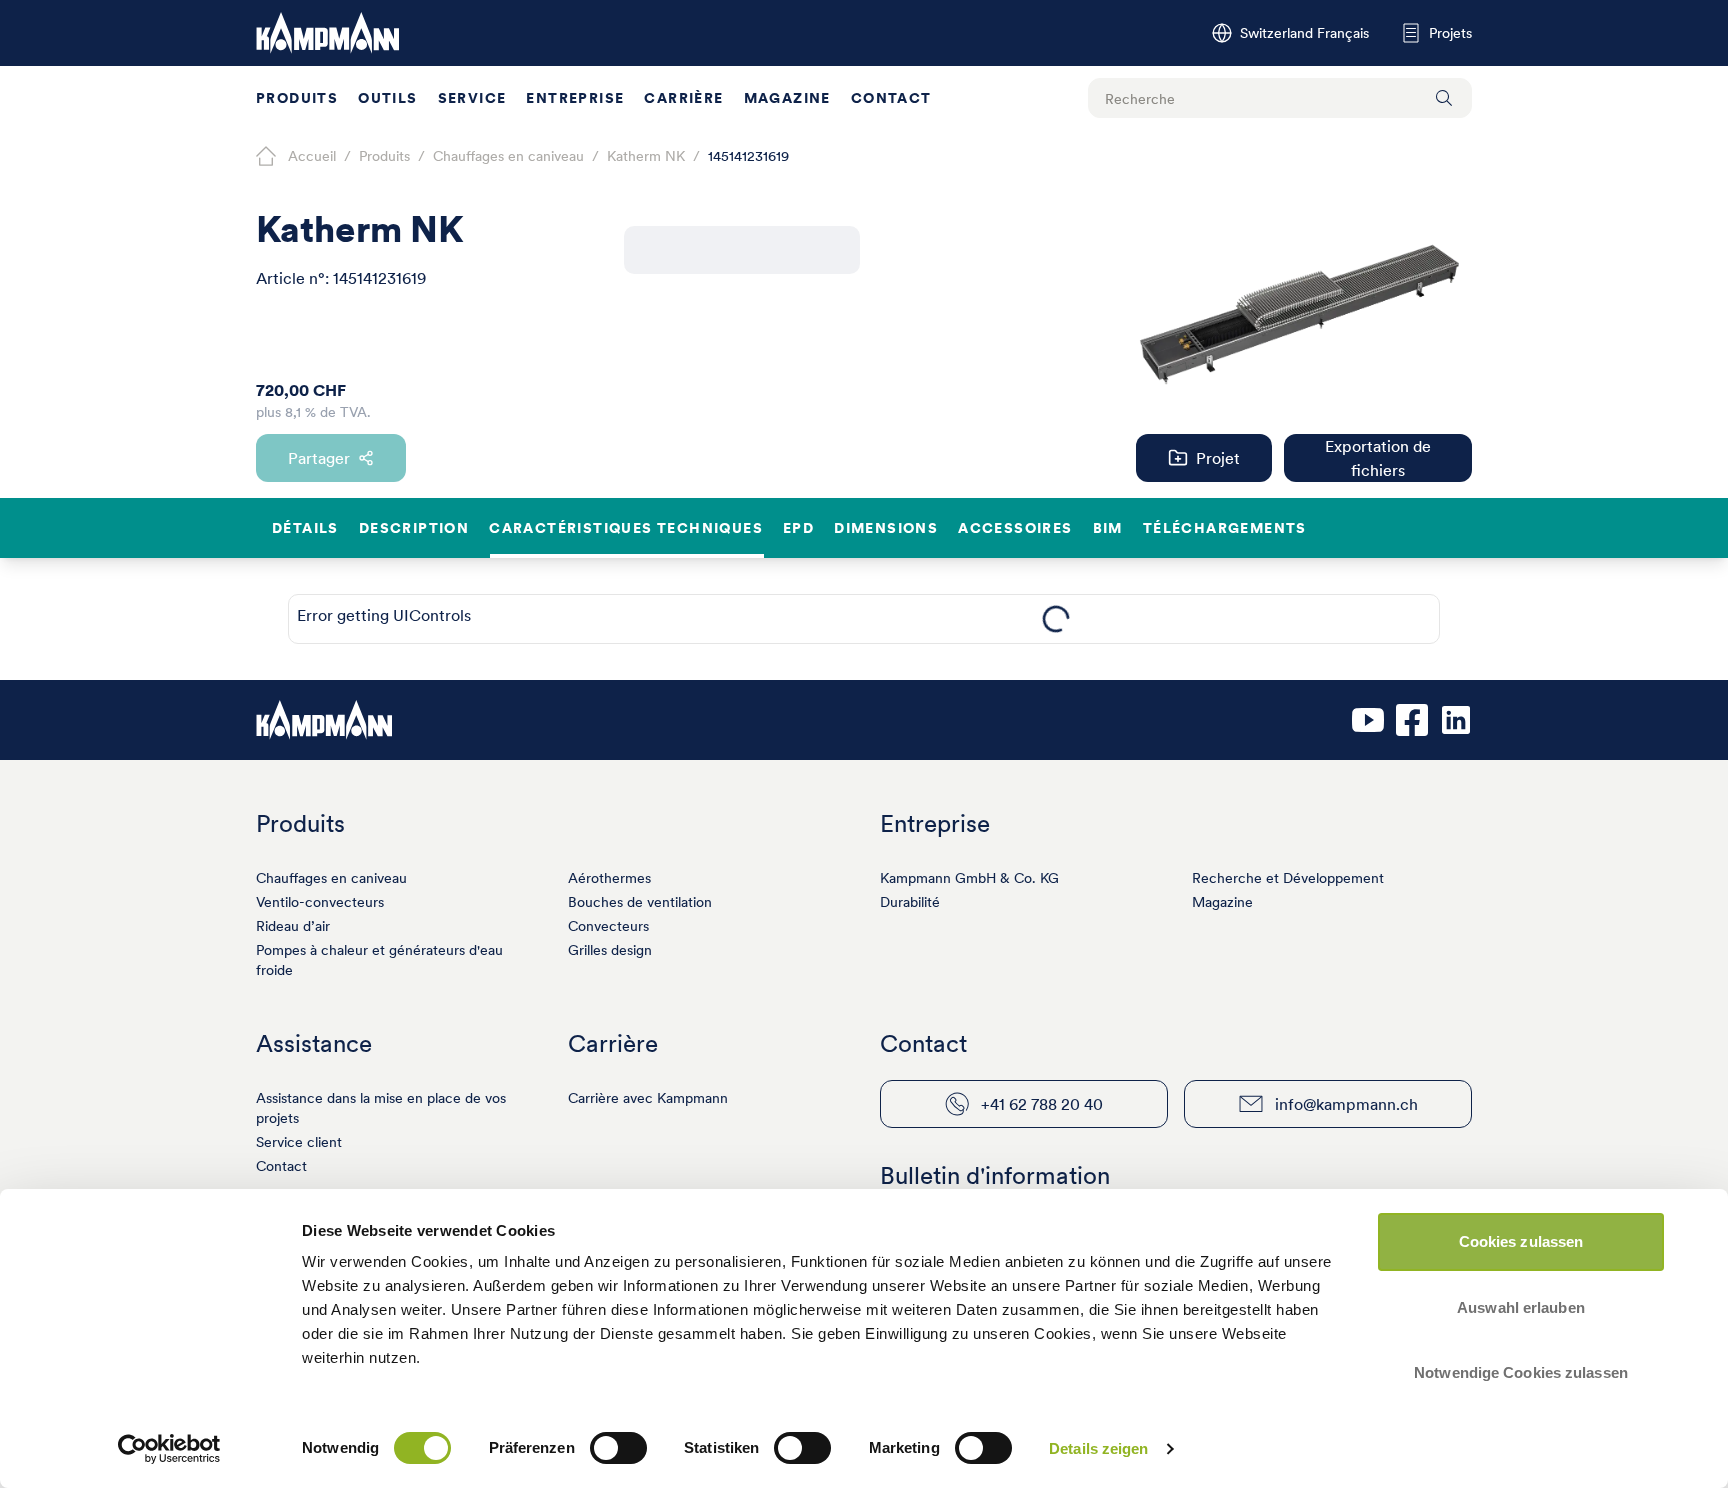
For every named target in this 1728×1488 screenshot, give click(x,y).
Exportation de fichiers (1378, 458)
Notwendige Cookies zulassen (1521, 1372)
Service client (299, 1142)
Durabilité (910, 902)
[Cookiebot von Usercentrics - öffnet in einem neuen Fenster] (169, 1449)
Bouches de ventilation (640, 902)
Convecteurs (608, 926)
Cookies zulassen (1521, 1241)
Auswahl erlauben (1521, 1307)
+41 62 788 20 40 (1042, 1104)
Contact (891, 98)
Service (472, 98)
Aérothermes (609, 878)
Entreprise (575, 98)
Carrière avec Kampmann (648, 1098)
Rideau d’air (293, 926)
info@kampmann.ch (1346, 1104)
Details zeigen (1098, 1448)
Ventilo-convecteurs (320, 902)
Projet (1218, 458)
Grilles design (610, 950)
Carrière (683, 98)
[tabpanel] (1055, 619)
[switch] (618, 1448)
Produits (297, 98)
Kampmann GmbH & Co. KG (969, 878)
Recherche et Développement (1288, 878)
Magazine (787, 98)
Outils (387, 98)
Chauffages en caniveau (331, 878)
